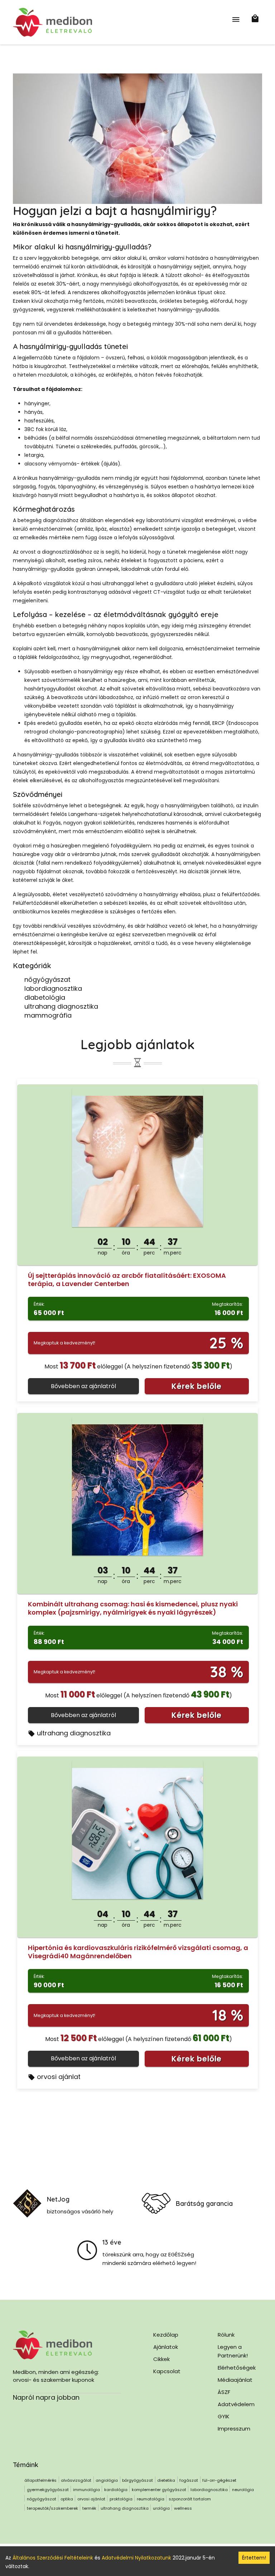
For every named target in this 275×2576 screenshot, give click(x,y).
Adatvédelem (236, 2404)
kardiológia (116, 2490)
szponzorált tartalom (190, 2499)
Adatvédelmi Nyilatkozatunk (136, 2558)
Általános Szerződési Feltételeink (53, 2558)
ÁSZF (224, 2392)
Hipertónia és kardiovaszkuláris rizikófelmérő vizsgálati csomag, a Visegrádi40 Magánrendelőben (138, 1952)
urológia (161, 2508)
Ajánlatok (166, 2347)
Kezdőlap (166, 2335)
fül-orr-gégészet (219, 2480)
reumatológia (151, 2499)
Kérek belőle (197, 1386)
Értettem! (254, 2558)
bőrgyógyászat (137, 2480)
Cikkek (161, 2359)
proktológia (121, 2499)
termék (89, 2508)
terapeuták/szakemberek (52, 2508)
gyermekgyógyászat (48, 2490)
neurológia (243, 2490)
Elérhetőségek (237, 2368)
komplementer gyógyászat (159, 2490)
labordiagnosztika (53, 988)
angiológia (107, 2480)
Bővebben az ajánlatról (83, 1386)
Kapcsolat (167, 2371)
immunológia (86, 2490)
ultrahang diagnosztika (61, 1006)
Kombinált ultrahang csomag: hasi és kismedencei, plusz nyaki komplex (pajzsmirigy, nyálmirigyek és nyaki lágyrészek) (133, 1608)
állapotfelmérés (40, 2480)
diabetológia (45, 997)
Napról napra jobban (46, 2397)
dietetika (166, 2480)
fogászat (189, 2480)
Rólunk (226, 2335)
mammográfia (48, 1015)
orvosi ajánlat (59, 2077)
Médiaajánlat (235, 2380)
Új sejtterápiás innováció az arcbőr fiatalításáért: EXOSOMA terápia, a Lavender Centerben (127, 1280)
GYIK (224, 2416)
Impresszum (234, 2429)
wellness (183, 2508)
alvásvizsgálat (76, 2480)
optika (67, 2499)
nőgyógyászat (47, 979)
